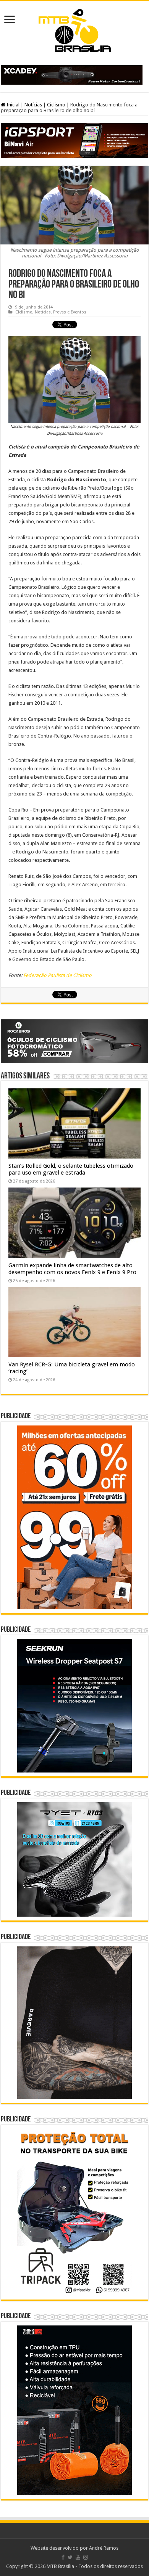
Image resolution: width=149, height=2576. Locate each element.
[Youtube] (78, 2557)
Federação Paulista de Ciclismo (57, 975)
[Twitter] (70, 2557)
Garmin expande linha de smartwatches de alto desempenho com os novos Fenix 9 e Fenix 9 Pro (72, 1269)
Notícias (33, 105)
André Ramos (104, 2548)
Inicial (12, 105)
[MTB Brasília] (74, 29)
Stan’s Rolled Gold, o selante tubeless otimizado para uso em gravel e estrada (71, 1169)
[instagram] (86, 2557)
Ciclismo (56, 105)
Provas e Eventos (70, 312)
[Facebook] (63, 2557)
